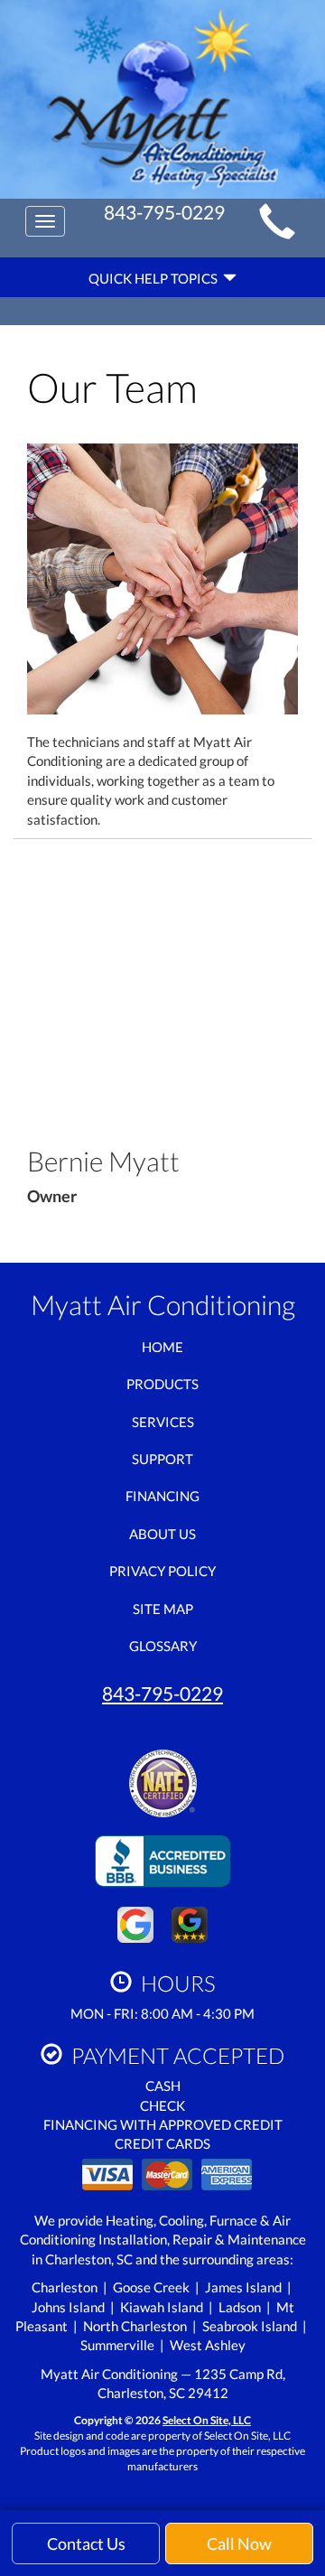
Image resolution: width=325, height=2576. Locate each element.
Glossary (163, 1646)
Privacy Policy (162, 1571)
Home (162, 1347)
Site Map (163, 1609)
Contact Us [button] (86, 2543)
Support (162, 1459)
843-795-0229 (162, 1693)
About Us (162, 1534)
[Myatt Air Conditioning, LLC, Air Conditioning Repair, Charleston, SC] (162, 1857)
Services (163, 1422)
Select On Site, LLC (207, 2420)
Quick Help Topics (156, 278)
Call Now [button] (239, 2543)
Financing (162, 1496)
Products (162, 1384)
